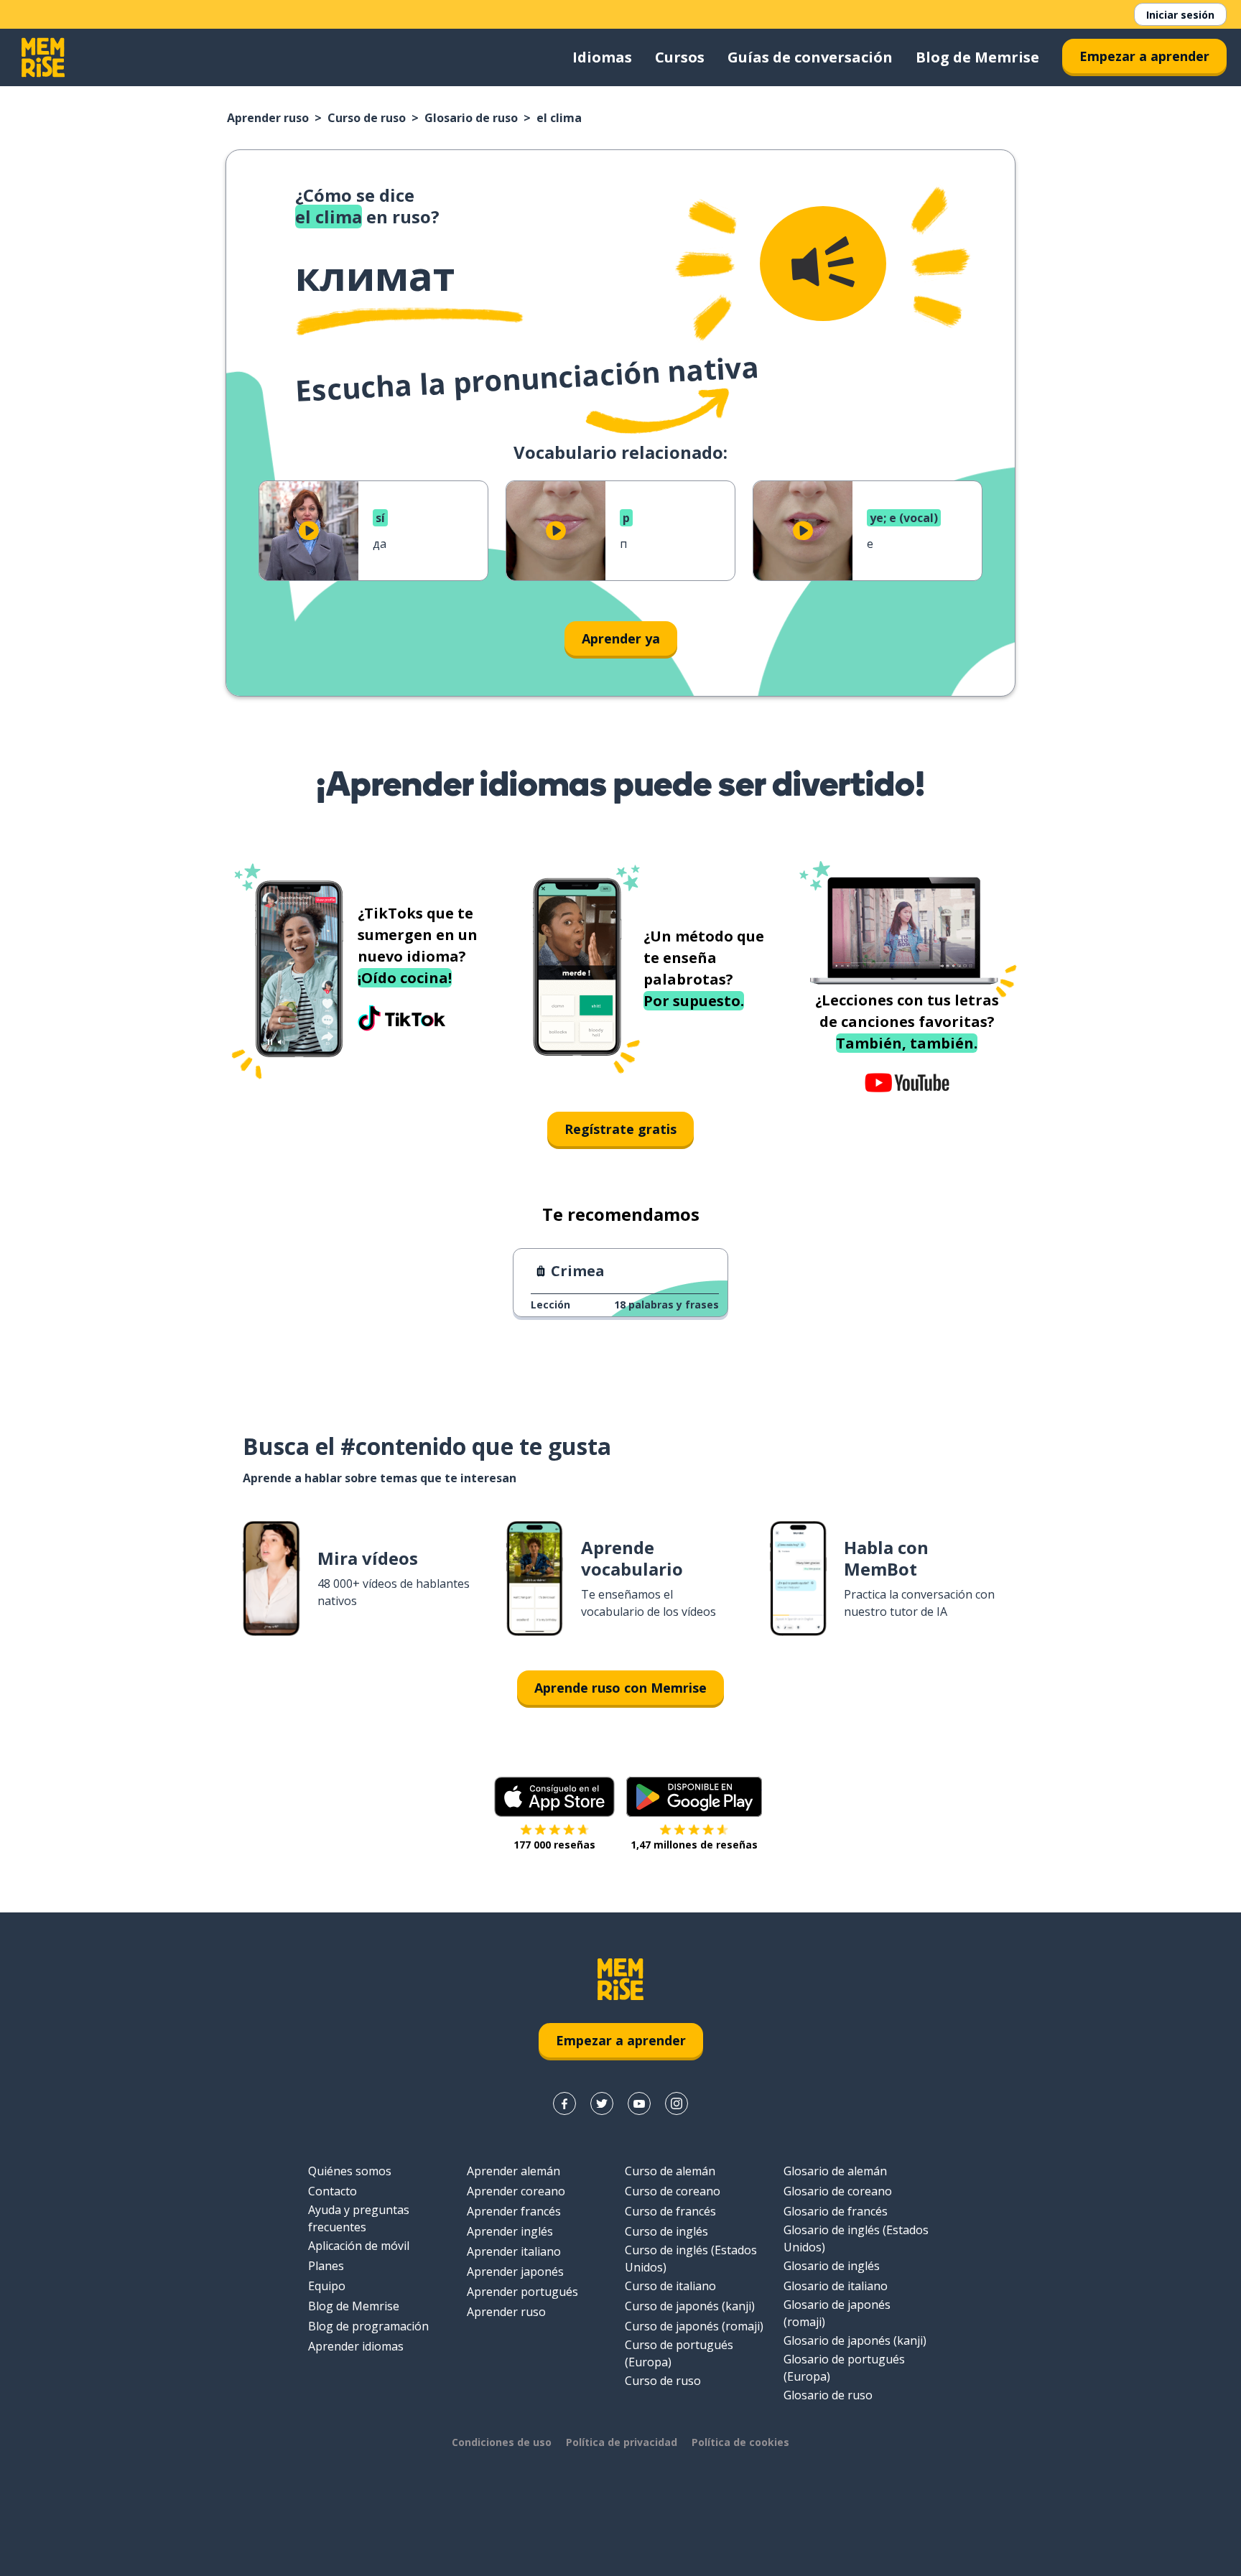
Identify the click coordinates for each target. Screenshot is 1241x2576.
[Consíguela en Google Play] (694, 1797)
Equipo (327, 2286)
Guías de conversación (810, 57)
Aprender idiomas (356, 2346)
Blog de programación (368, 2326)
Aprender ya (621, 638)
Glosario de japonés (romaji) (837, 2313)
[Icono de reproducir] (309, 531)
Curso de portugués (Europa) (679, 2353)
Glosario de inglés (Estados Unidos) (856, 2238)
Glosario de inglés (832, 2266)
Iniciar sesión (1180, 15)
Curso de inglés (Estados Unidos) (691, 2259)
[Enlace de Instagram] (677, 2103)
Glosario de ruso (471, 118)
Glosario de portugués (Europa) (844, 2368)
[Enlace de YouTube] (639, 2103)
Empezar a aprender (1144, 56)
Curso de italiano (670, 2286)
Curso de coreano (673, 2191)
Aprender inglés (510, 2231)
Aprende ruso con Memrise (620, 1688)
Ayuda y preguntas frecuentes (359, 2218)
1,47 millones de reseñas (694, 1845)
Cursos (680, 57)
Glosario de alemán (835, 2171)
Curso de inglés (666, 2231)
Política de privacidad (622, 2442)
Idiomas (602, 57)
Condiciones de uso (502, 2442)
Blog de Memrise (977, 57)
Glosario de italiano (836, 2286)
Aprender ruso (268, 118)
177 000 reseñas (554, 1845)
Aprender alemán (513, 2171)
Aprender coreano (516, 2191)
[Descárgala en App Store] (554, 1797)
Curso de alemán (670, 2171)
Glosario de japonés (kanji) (855, 2340)
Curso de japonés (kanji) (690, 2306)
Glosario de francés (836, 2211)
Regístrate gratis (620, 1129)
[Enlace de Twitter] (602, 2103)
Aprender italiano (514, 2251)
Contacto (333, 2191)
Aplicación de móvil (359, 2246)
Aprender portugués (522, 2292)
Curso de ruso (367, 118)
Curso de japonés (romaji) (694, 2326)
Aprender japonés (515, 2272)
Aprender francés (514, 2211)
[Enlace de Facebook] (564, 2103)
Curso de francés (670, 2211)
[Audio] (823, 264)
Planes (326, 2266)
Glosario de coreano (838, 2191)
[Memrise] (43, 57)
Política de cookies (740, 2442)
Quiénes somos (350, 2171)
